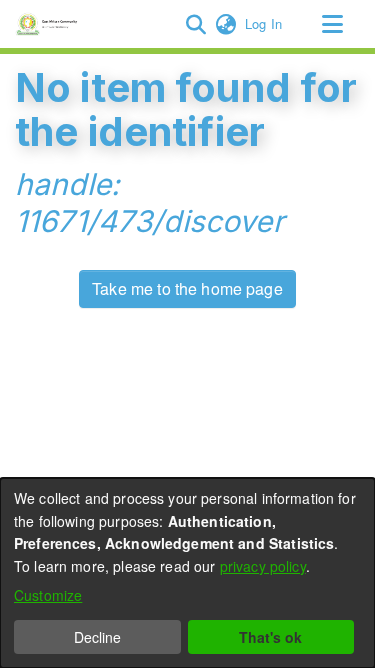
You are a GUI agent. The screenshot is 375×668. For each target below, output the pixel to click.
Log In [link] (264, 23)
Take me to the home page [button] (187, 288)
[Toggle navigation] (332, 24)
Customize (48, 595)
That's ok (270, 637)
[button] (195, 24)
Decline (97, 637)
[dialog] (187, 573)
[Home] (49, 24)
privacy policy (263, 566)
